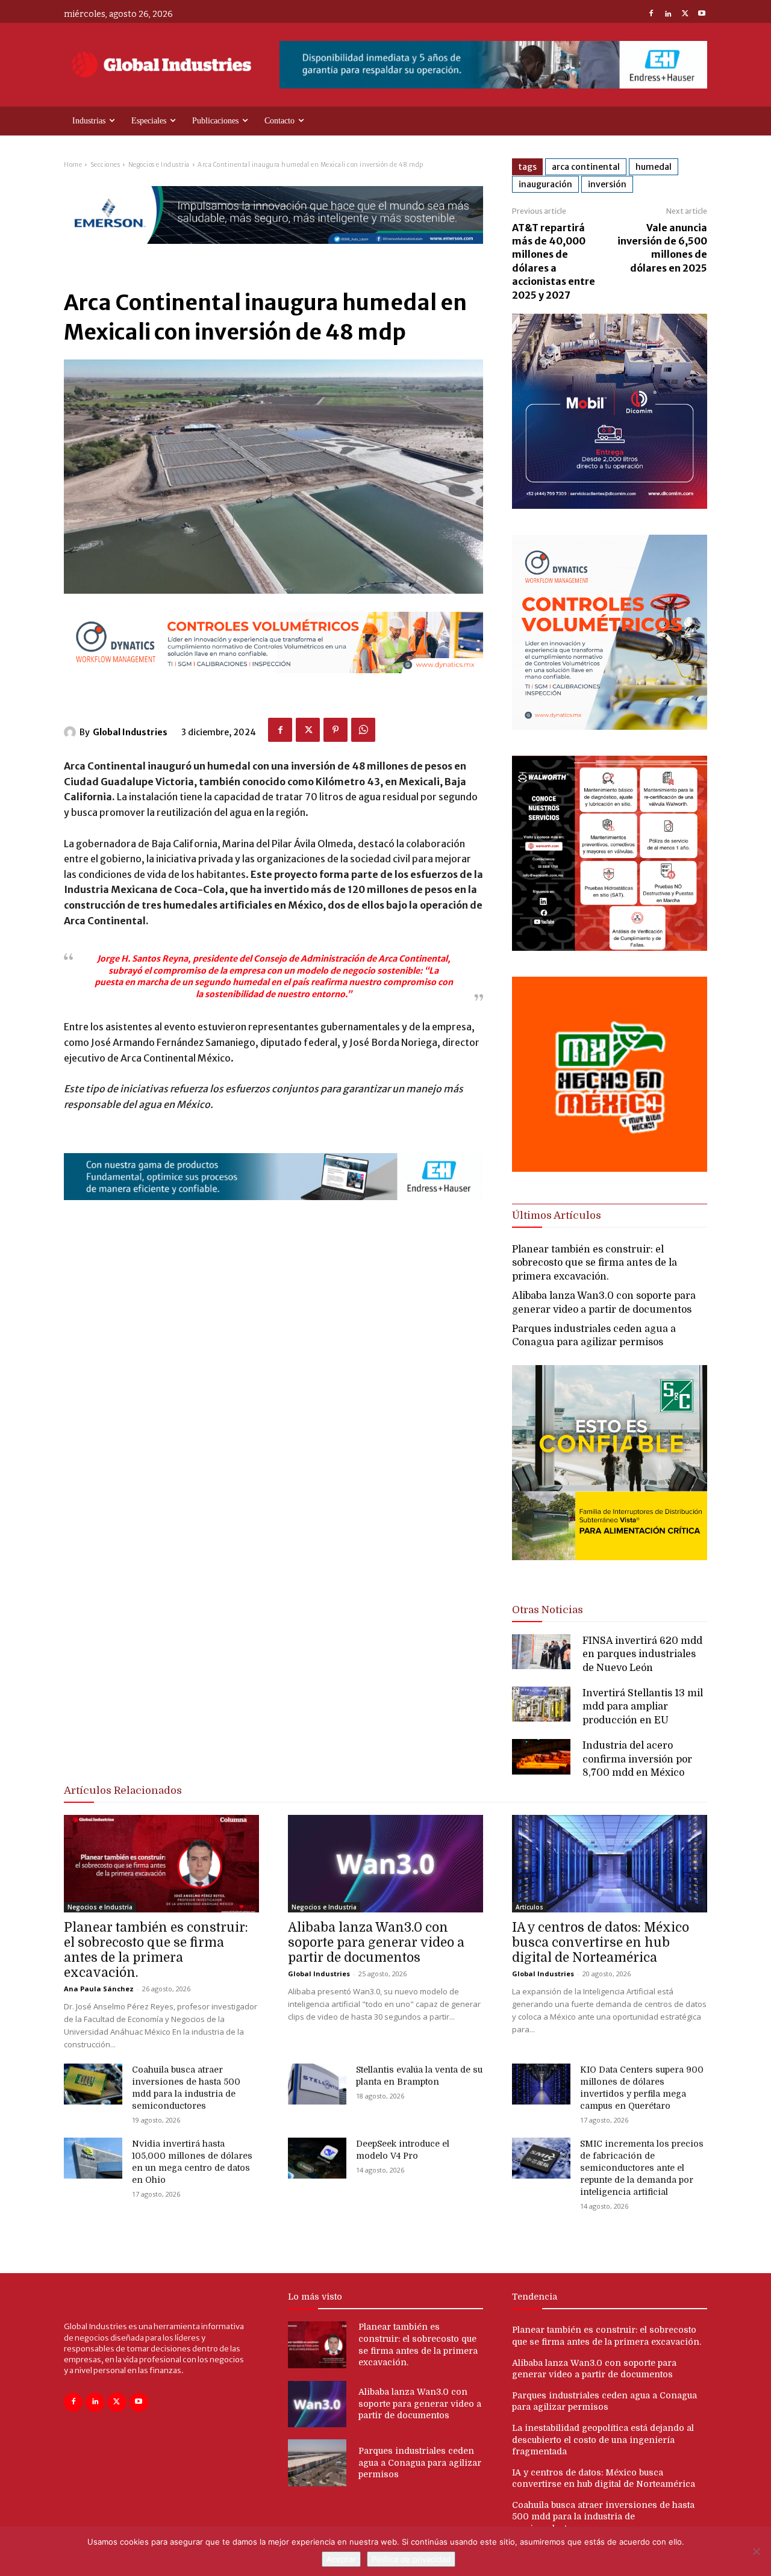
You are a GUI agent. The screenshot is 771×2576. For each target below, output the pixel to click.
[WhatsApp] (363, 730)
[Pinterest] (336, 730)
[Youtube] (702, 14)
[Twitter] (685, 14)
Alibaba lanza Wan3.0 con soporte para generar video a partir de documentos (376, 1943)
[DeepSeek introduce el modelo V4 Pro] (317, 2158)
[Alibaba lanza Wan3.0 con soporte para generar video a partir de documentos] (385, 1864)
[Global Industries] (72, 732)
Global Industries (130, 732)
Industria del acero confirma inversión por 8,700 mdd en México (637, 1759)
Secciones (105, 165)
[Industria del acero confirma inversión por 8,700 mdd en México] (541, 1756)
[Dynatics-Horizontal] (273, 683)
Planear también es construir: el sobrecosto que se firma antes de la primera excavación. (595, 1263)
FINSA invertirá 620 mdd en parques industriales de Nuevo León (642, 1654)
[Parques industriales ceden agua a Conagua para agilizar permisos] (317, 2463)
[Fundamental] (493, 65)
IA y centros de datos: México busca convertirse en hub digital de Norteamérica (601, 1943)
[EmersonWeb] (273, 254)
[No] (756, 2551)
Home (73, 165)
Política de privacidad (411, 2559)
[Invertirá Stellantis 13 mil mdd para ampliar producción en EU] (541, 1704)
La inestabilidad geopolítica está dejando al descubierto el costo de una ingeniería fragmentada (603, 2440)
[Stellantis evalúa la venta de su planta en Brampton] (317, 2084)
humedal (654, 167)
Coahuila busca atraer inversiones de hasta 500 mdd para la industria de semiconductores (603, 2517)
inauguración (545, 184)
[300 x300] (610, 947)
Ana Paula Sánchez (99, 1989)
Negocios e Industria (159, 165)
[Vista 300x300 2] (610, 1570)
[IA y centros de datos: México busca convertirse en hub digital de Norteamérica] (610, 1864)
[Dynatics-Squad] (610, 726)
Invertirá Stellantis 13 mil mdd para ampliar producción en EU (643, 1707)
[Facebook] (651, 14)
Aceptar (341, 2559)
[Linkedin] (668, 14)
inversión (607, 184)
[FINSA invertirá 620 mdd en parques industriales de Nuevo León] (541, 1652)
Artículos (529, 1907)
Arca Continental (586, 167)
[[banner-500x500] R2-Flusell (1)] (610, 1168)
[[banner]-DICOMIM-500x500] (610, 506)
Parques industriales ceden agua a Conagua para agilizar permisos (420, 2462)
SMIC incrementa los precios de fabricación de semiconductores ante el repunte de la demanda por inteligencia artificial (642, 2168)
